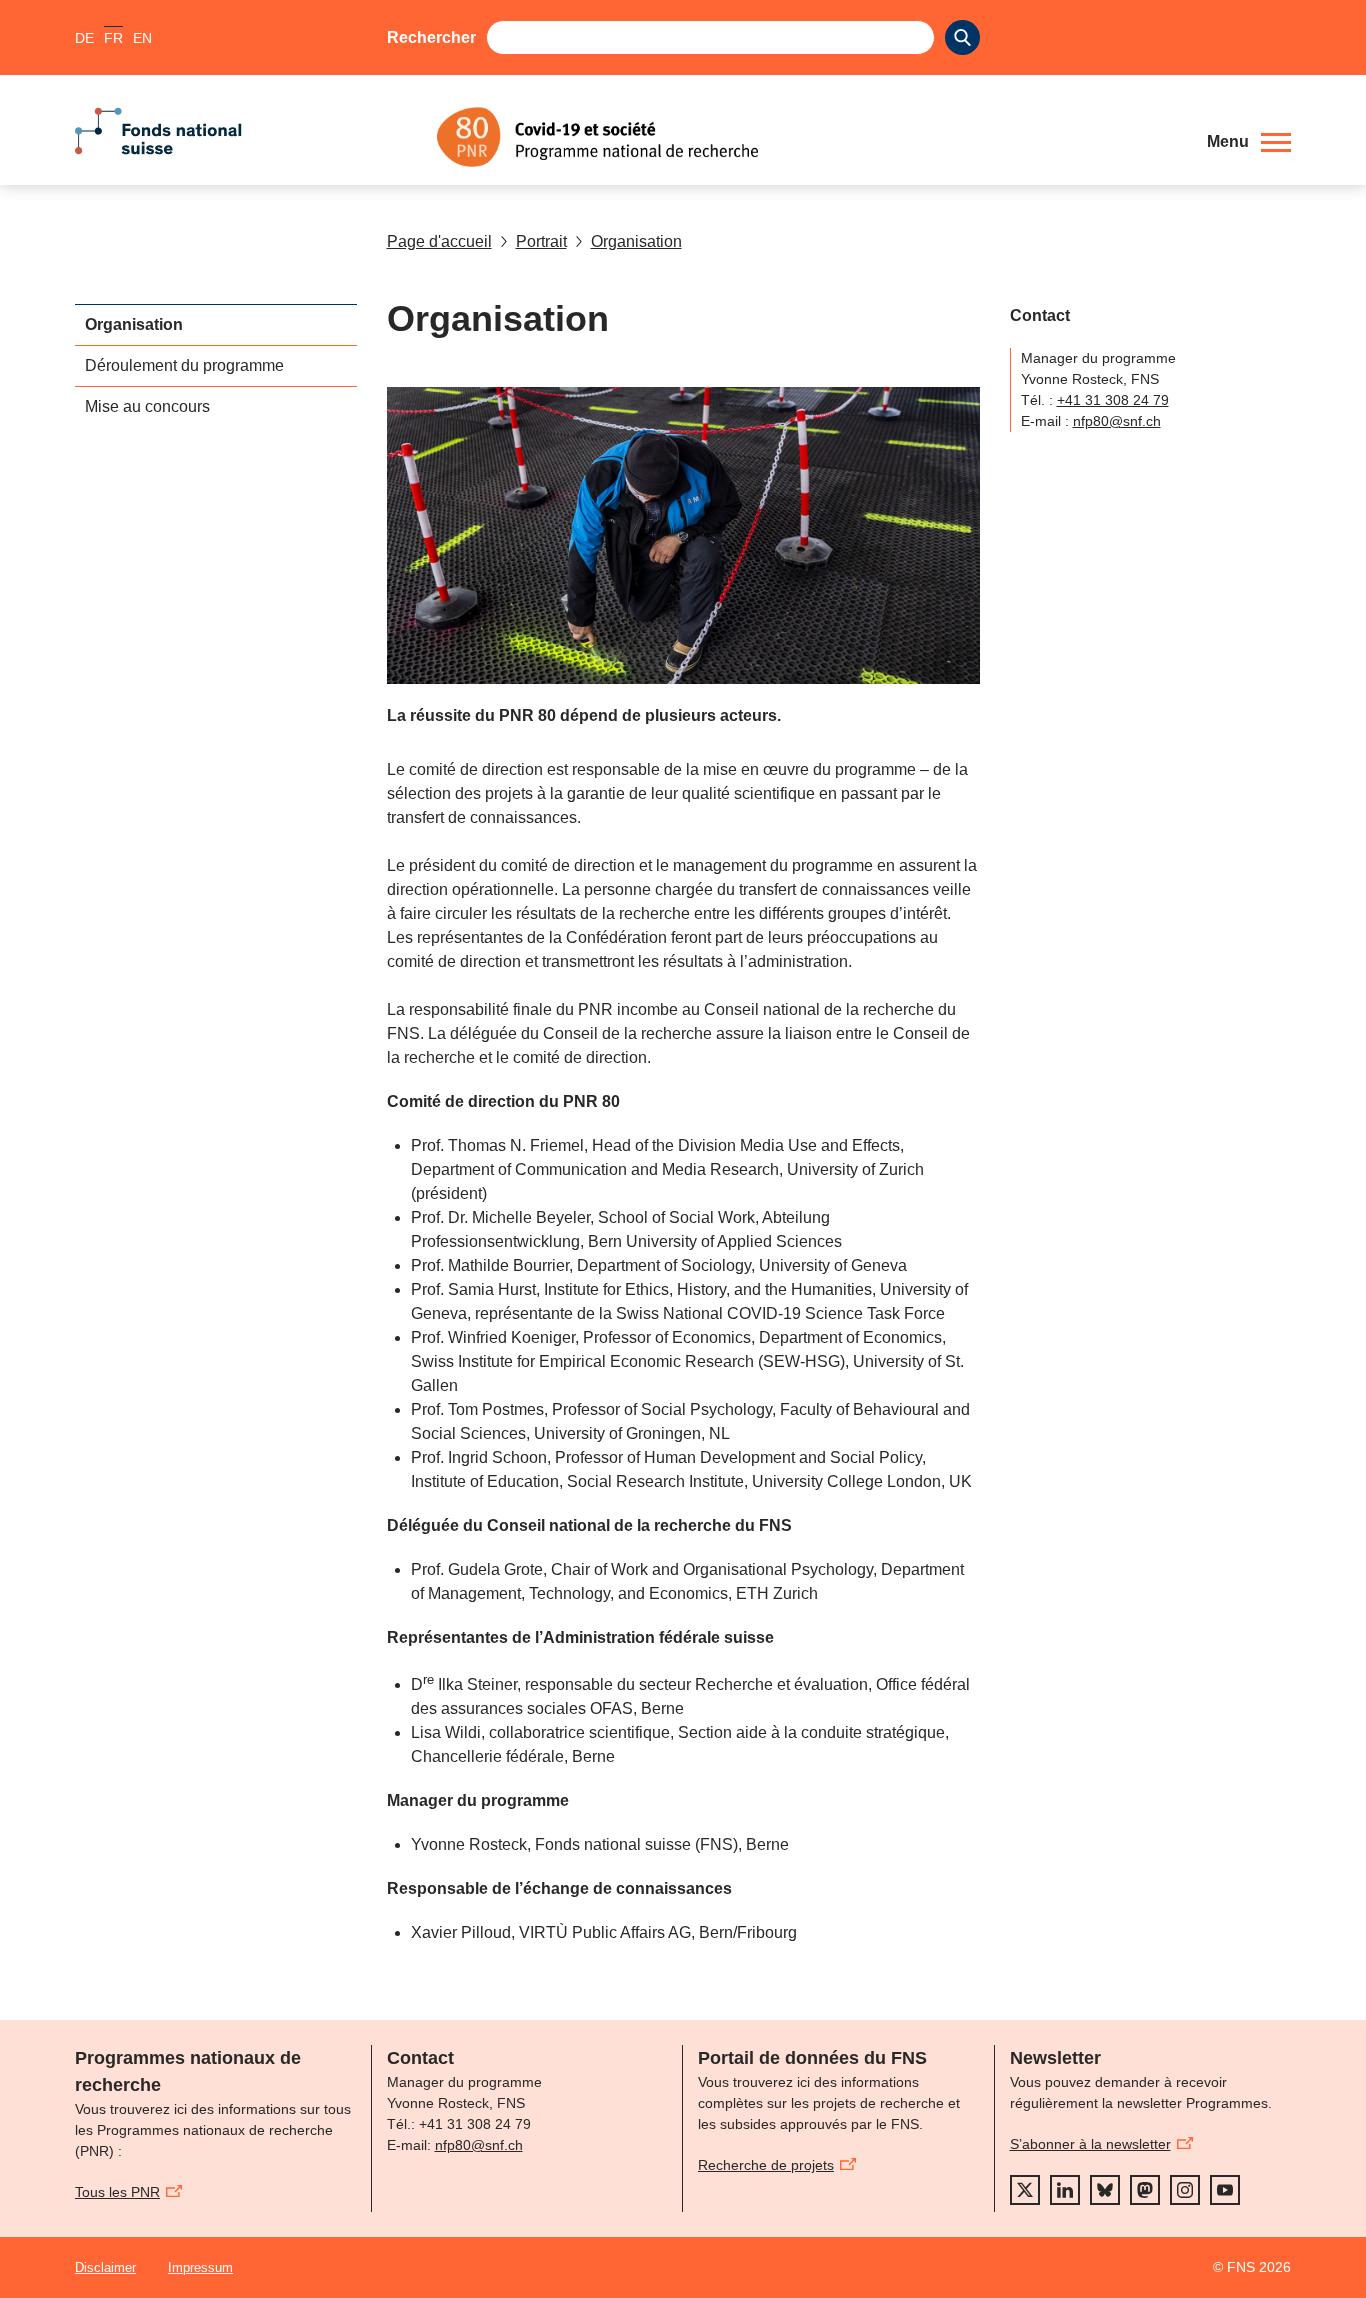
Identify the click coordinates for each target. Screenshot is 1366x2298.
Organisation (636, 241)
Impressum (200, 2267)
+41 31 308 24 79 (1113, 400)
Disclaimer (105, 2267)
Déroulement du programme (184, 365)
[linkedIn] (1065, 2190)
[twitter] (1025, 2190)
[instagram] (1185, 2190)
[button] (1249, 142)
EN (142, 38)
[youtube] (1225, 2190)
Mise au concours (147, 406)
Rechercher (431, 37)
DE (84, 38)
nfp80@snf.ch (1117, 421)
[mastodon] (1145, 2190)
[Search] (962, 37)
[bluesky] (1105, 2190)
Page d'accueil (439, 241)
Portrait (541, 241)
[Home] (807, 137)
